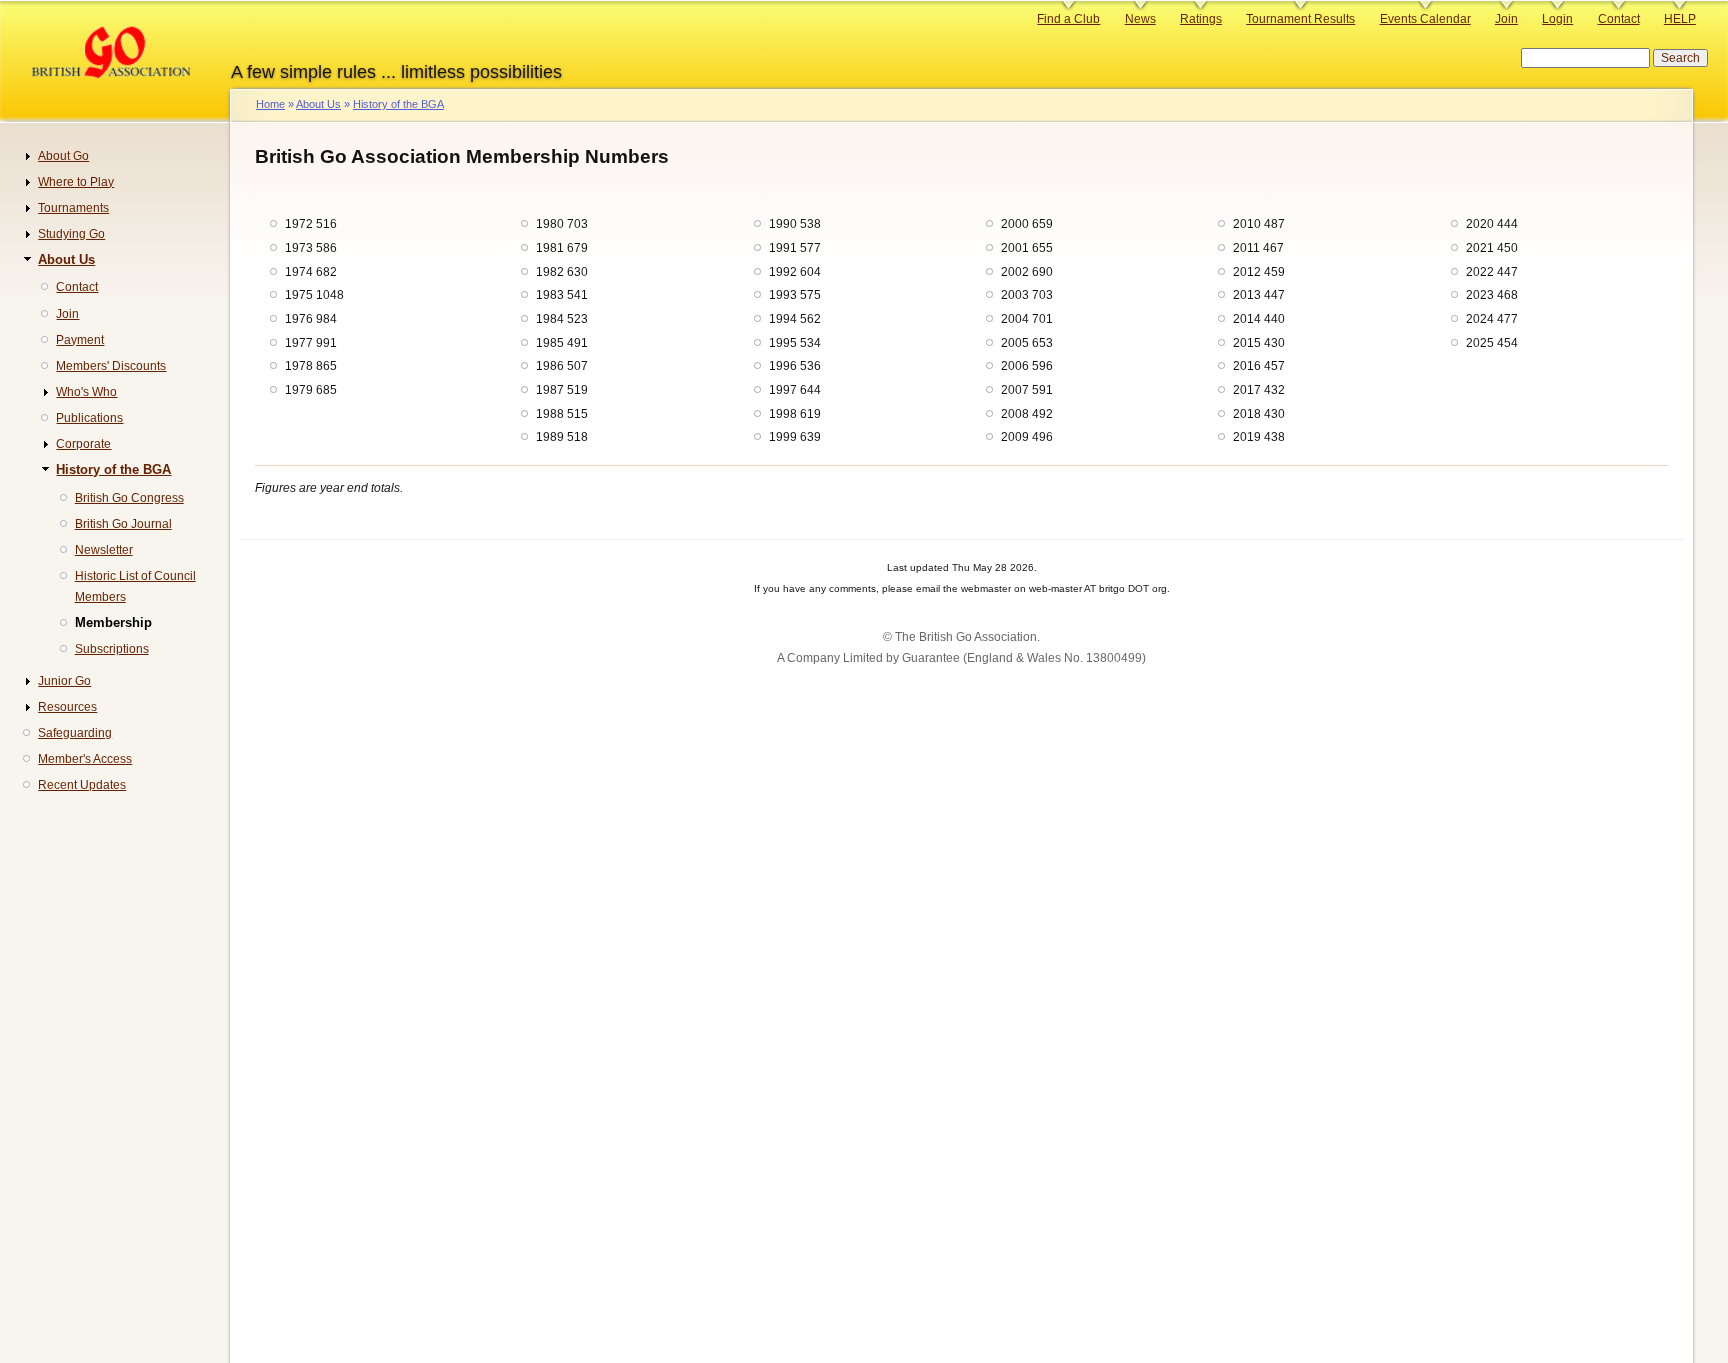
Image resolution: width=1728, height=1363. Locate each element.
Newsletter (104, 550)
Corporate (83, 444)
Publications (89, 418)
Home (270, 104)
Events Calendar (1425, 19)
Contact (1619, 19)
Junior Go (64, 681)
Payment (80, 340)
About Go (63, 156)
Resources (67, 707)
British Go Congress (129, 498)
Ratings (1201, 19)
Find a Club (1068, 19)
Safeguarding (75, 733)
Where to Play (76, 182)
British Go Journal (123, 524)
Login (1557, 19)
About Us (318, 104)
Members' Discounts (111, 366)
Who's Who (86, 392)
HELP (1680, 19)
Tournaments (73, 208)
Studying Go (71, 234)
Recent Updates (82, 785)
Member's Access (85, 759)
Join (1506, 19)
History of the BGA (398, 104)
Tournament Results (1300, 19)
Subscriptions (112, 649)
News (1140, 19)
